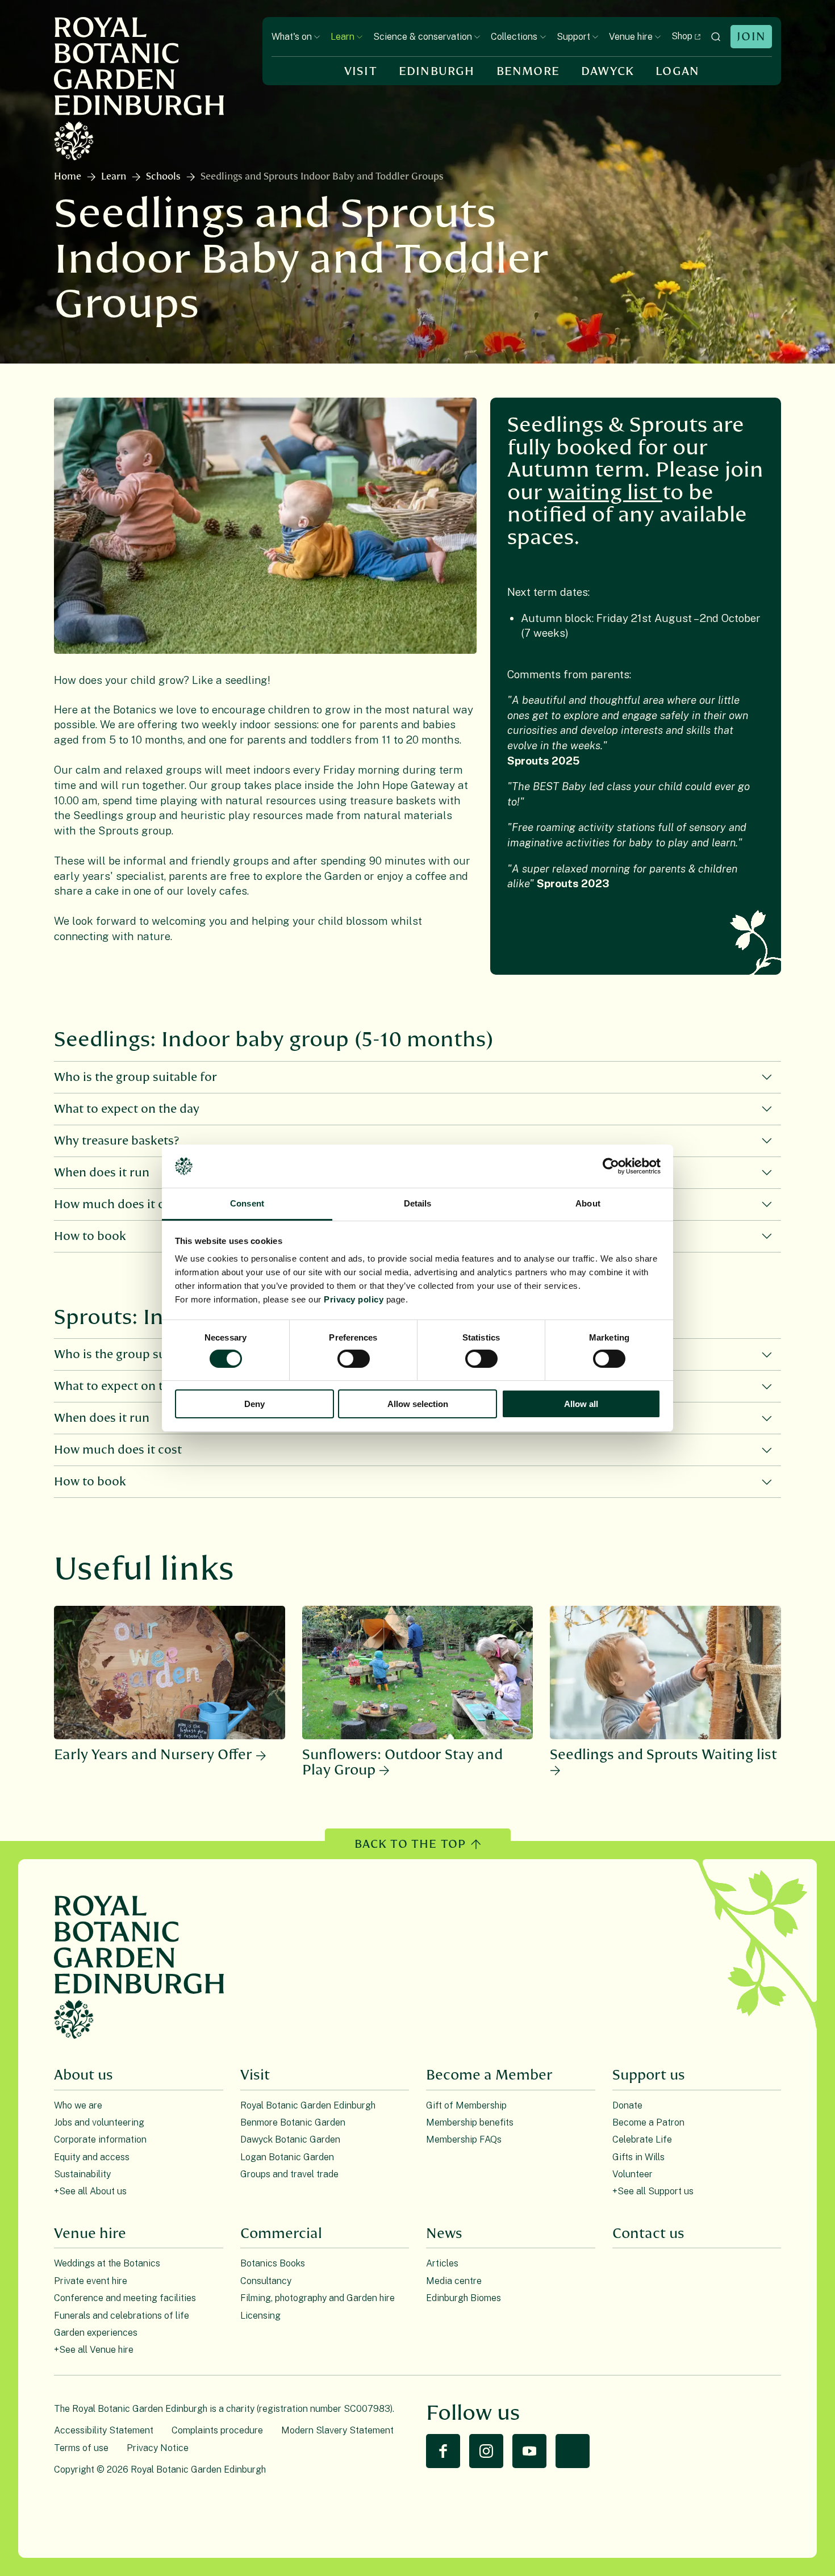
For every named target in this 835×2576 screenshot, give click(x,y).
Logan (677, 71)
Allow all (581, 1404)
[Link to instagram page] (486, 2451)
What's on (292, 37)
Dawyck (608, 71)
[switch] (354, 1359)
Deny (254, 1404)
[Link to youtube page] (529, 2451)
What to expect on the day (127, 1109)
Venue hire (631, 37)
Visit (361, 71)
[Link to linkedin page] (573, 2451)
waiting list (605, 493)
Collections (514, 37)
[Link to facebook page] (443, 2451)
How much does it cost (118, 1450)
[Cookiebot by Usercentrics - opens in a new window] (611, 1166)
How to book (90, 1482)
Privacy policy (354, 1299)
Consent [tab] (247, 1203)
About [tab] (588, 1203)
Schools (163, 177)
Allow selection (418, 1404)
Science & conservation (423, 37)
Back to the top (410, 1844)
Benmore (528, 71)
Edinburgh (437, 71)
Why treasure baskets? (117, 1141)
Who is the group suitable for (135, 1077)
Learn (343, 37)
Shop (682, 36)
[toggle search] (716, 37)
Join (751, 37)
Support (573, 37)
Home (68, 177)
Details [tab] (418, 1203)
